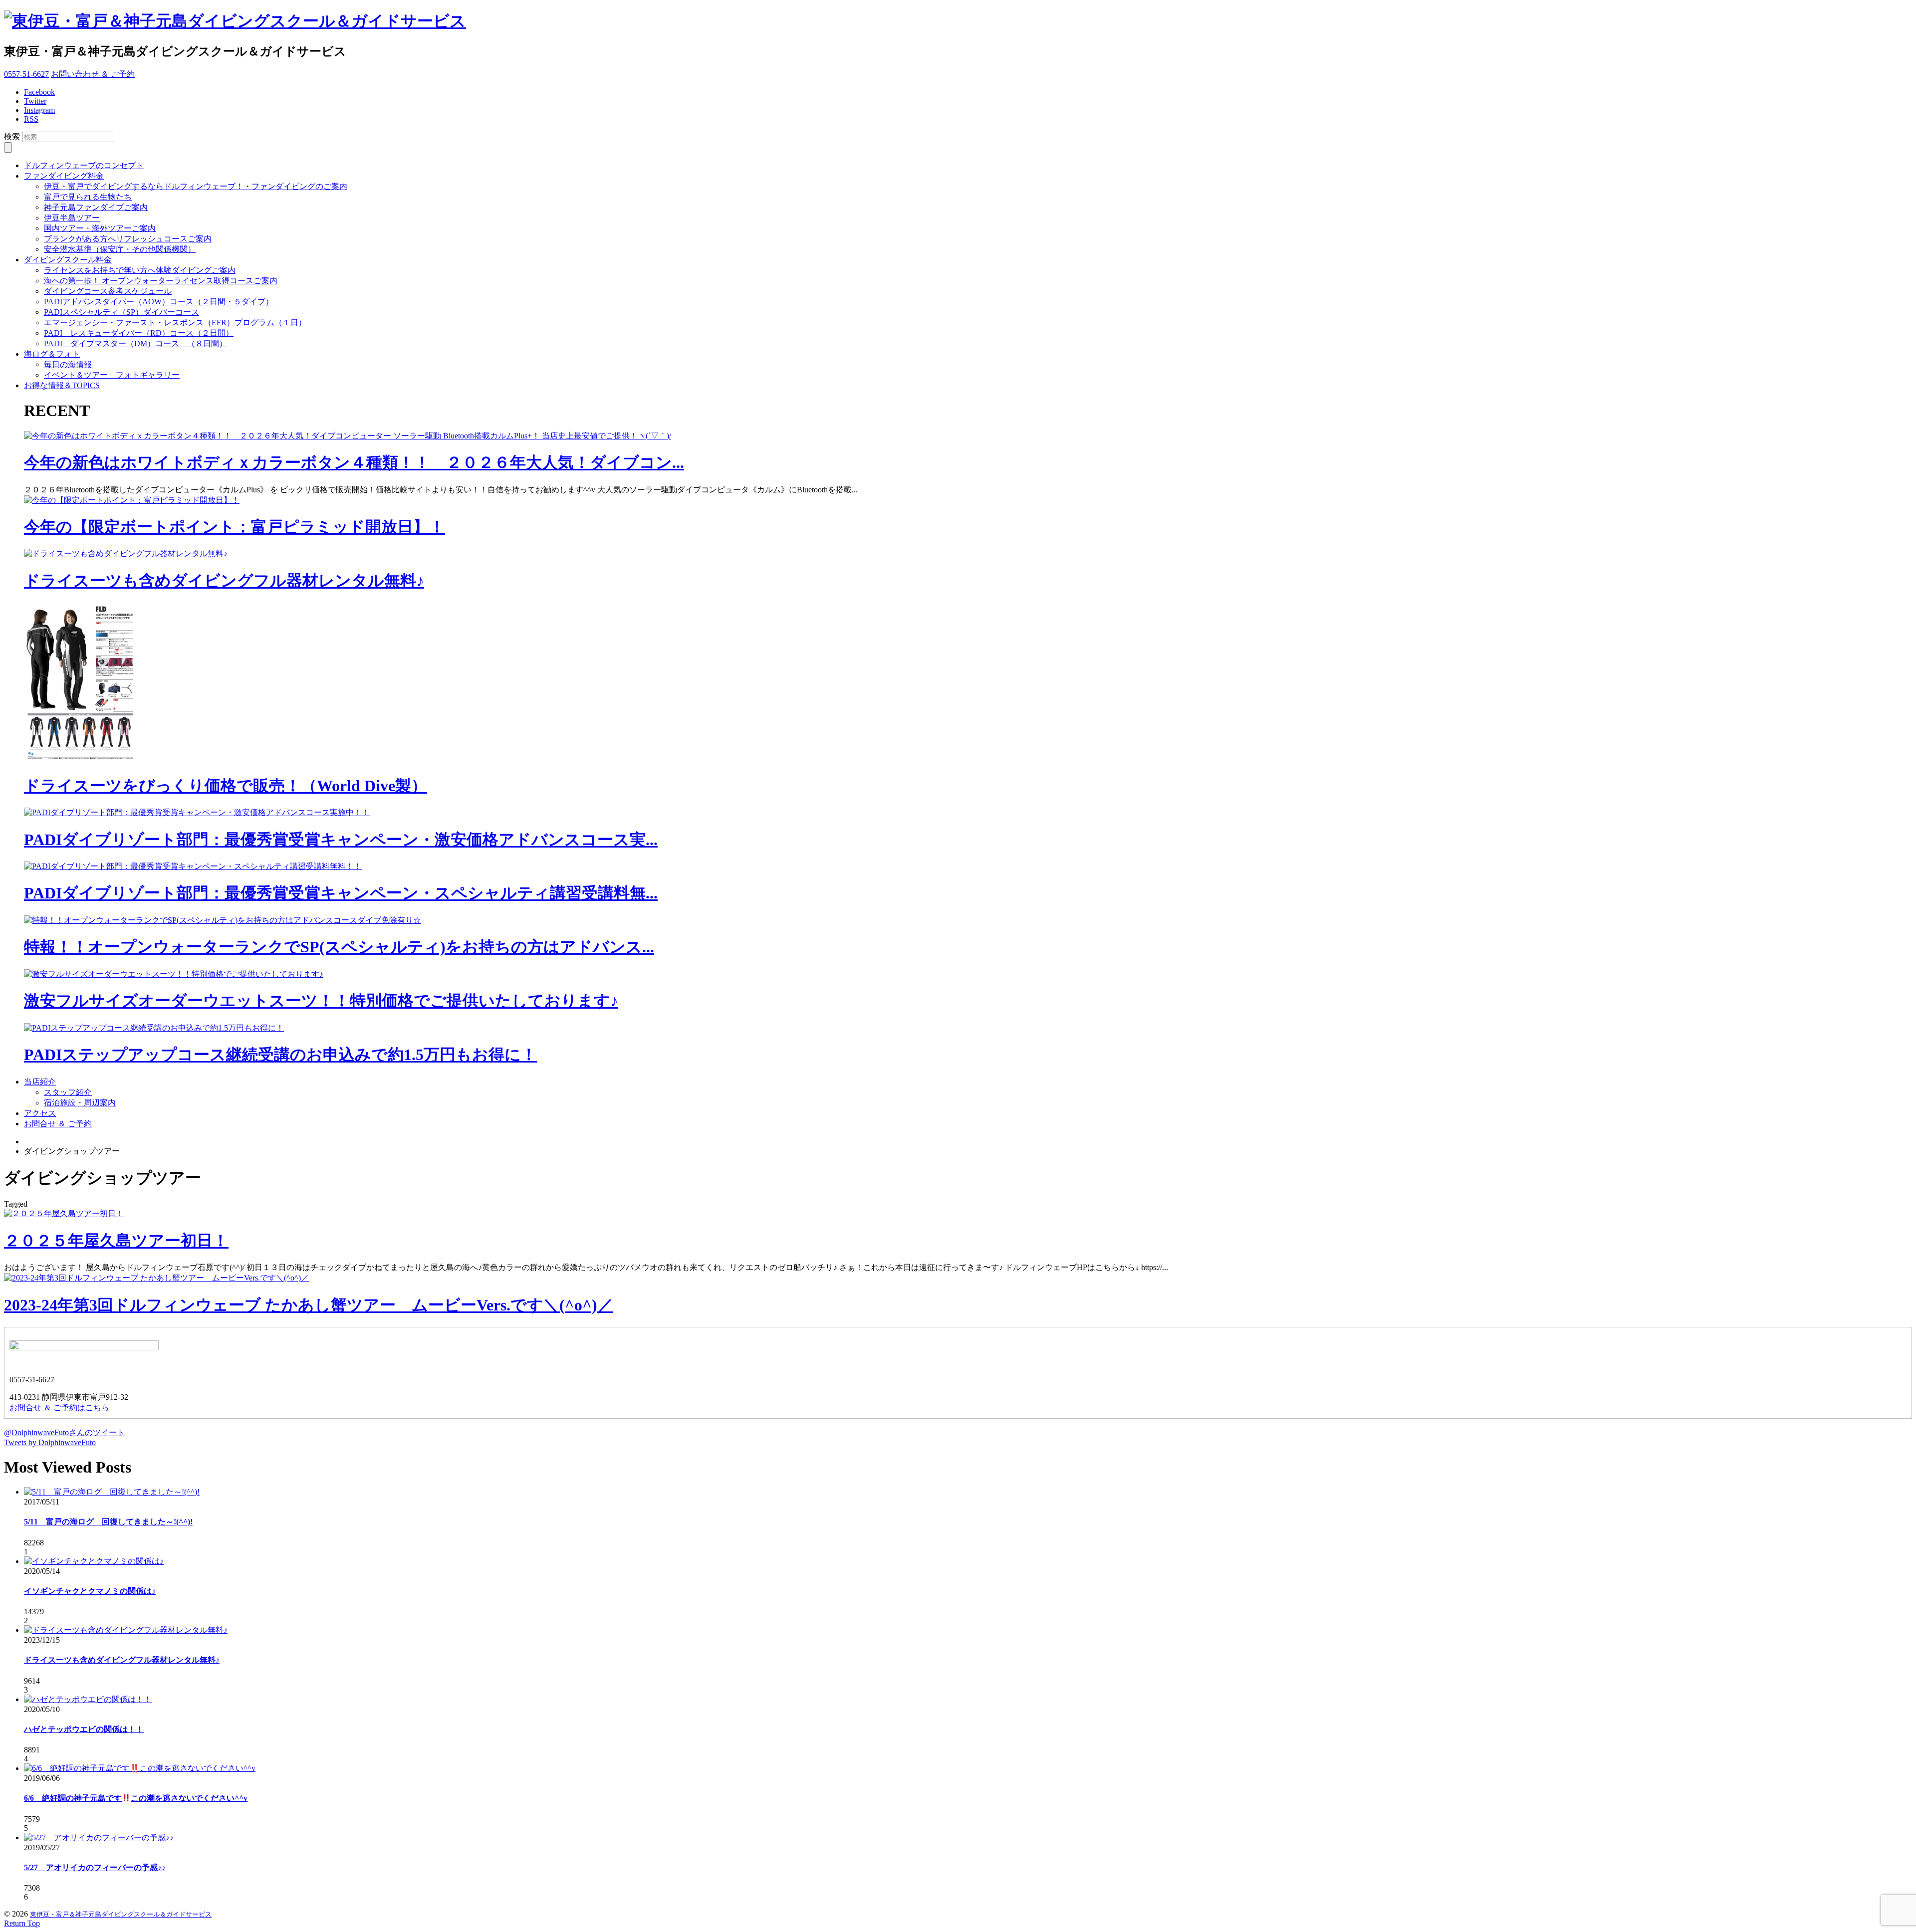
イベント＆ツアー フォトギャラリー (112, 375)
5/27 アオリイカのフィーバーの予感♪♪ (95, 1867)
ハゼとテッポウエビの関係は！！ (84, 1729)
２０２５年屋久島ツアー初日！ (116, 1241)
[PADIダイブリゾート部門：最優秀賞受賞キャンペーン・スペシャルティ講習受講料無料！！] (193, 866)
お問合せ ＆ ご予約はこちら (59, 1407)
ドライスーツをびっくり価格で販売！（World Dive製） (226, 786)
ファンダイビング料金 (64, 176)
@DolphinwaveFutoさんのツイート (64, 1432)
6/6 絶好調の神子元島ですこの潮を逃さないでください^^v (136, 1798)
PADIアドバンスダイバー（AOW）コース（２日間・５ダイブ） (159, 302)
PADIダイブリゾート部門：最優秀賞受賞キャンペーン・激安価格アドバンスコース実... (341, 840)
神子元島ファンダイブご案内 (96, 207)
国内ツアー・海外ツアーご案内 (100, 228)
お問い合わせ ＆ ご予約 (93, 74)
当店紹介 (40, 1082)
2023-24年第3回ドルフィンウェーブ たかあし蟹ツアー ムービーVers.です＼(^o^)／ (309, 1305)
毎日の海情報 (68, 364)
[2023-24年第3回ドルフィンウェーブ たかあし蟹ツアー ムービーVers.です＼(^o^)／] (156, 1278)
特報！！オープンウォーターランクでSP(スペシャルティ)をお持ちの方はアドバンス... (339, 947)
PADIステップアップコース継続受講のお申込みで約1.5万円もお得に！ (280, 1055)
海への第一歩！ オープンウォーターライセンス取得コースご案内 (161, 281)
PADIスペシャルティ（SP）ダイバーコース (121, 312)
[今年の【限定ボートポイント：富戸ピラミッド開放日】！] (132, 500)
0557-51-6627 (26, 74)
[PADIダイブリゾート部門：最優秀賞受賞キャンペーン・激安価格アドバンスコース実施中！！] (197, 812)
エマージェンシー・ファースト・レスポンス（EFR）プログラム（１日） (175, 322)
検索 (12, 136)
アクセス (40, 1113)
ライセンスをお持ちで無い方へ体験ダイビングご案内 (140, 270)
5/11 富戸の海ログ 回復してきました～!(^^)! (108, 1522)
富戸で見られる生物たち (88, 197)
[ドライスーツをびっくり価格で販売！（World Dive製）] (84, 759)
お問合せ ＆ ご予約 (58, 1124)
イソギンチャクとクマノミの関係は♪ (90, 1591)
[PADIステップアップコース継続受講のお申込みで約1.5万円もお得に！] (154, 1028)
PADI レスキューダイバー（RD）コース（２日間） (139, 333)
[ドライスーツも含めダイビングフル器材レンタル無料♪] (126, 553)
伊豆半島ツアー (72, 218)
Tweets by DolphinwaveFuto (50, 1442)
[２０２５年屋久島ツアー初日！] (64, 1213)
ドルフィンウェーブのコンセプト (84, 165)
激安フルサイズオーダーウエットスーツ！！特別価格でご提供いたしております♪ (321, 1001)
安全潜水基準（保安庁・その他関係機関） (120, 249)
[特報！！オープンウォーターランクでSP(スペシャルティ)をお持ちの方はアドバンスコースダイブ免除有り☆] (223, 920)
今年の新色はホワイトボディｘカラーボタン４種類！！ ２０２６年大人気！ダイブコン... (354, 462)
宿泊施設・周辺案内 (80, 1103)
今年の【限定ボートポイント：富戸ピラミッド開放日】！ (235, 527)
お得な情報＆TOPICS (62, 385)
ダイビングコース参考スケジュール (108, 291)
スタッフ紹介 (68, 1092)
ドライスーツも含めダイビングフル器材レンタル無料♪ (224, 581)
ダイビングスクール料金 (68, 260)
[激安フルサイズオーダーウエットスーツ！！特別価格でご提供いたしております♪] (174, 974)
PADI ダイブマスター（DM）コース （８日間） (135, 343)
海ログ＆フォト (52, 354)
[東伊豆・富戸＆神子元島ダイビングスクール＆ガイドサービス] (235, 21)
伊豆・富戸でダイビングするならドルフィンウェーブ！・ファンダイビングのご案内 (196, 186)
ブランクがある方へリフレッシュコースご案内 (128, 239)
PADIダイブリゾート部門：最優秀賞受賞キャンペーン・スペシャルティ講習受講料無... (341, 893)
